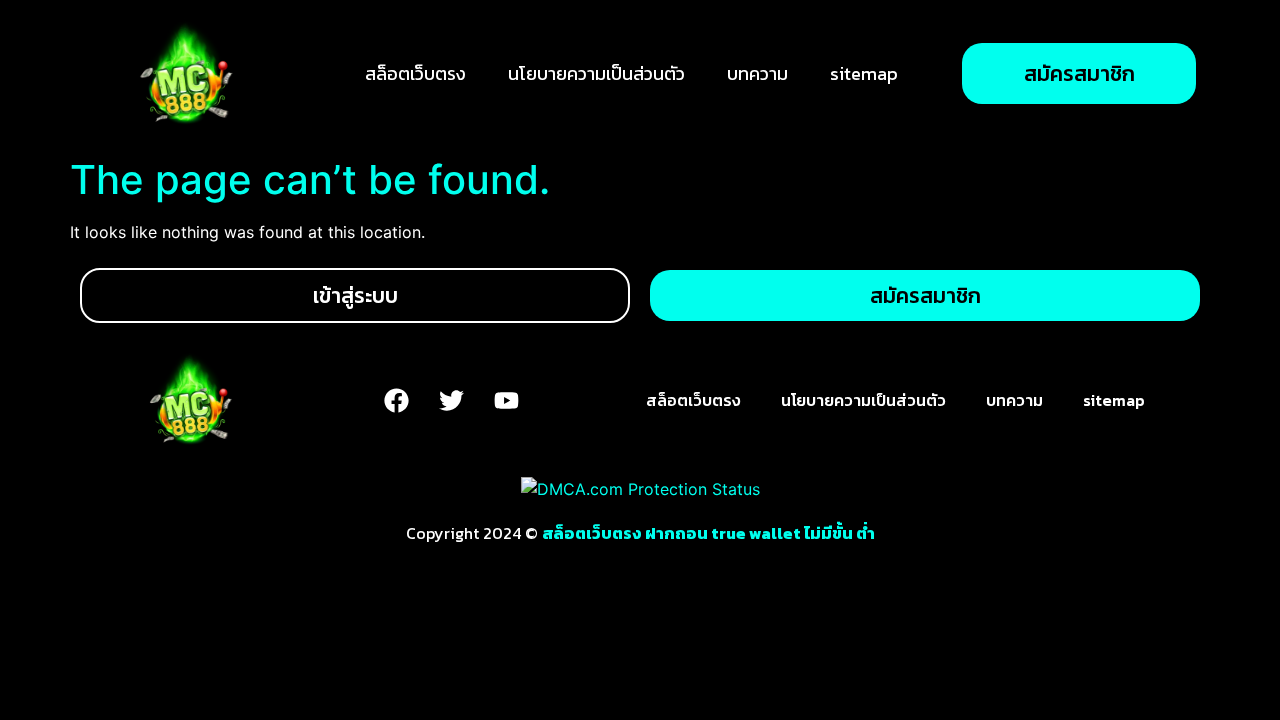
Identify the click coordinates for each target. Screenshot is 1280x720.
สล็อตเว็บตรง (415, 73)
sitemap (864, 73)
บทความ (757, 73)
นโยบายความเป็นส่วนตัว (596, 73)
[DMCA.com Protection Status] (640, 489)
